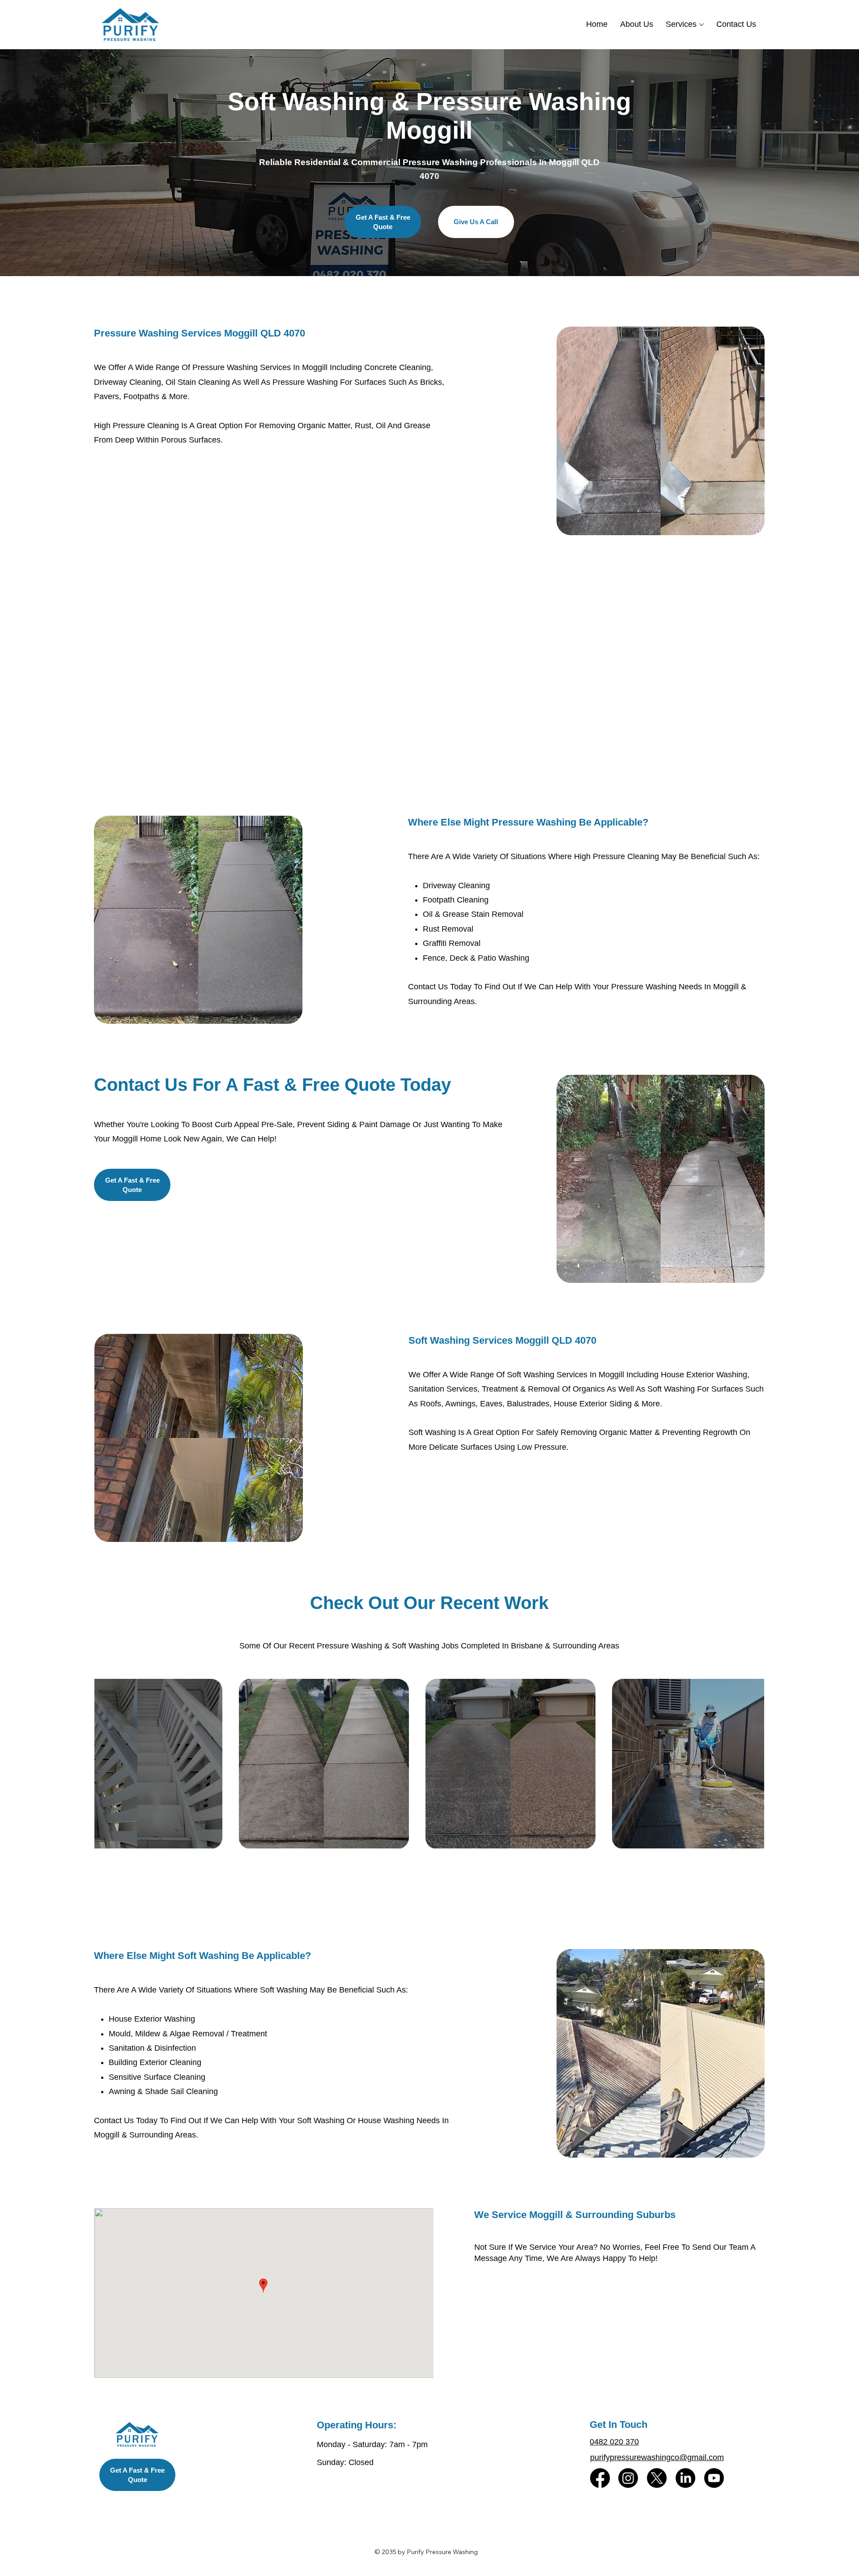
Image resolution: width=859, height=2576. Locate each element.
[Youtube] (714, 2478)
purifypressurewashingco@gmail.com (657, 2457)
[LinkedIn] (685, 2478)
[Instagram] (628, 2478)
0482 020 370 (614, 2442)
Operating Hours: (357, 2425)
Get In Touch (619, 2425)
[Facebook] (600, 2478)
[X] (657, 2478)
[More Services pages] (702, 25)
